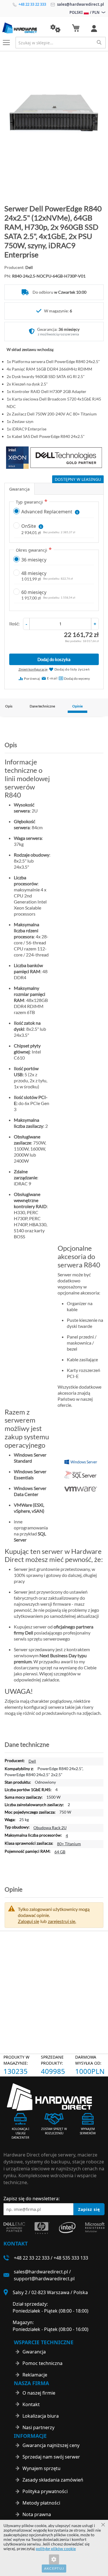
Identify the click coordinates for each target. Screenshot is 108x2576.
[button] (55, 29)
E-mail (52, 678)
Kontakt (31, 2404)
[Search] (99, 42)
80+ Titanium (69, 1844)
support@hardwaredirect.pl (44, 2279)
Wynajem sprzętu (41, 2468)
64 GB (60, 1852)
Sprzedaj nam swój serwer (51, 2457)
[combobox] (61, 43)
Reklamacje (35, 2375)
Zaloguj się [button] (29, 1921)
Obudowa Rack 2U (50, 1828)
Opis (9, 706)
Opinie (77, 706)
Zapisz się (89, 2209)
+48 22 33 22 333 (32, 4)
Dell (32, 1761)
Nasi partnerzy (38, 2427)
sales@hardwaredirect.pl (80, 4)
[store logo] (22, 28)
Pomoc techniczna (42, 2363)
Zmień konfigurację (33, 669)
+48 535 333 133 (71, 2258)
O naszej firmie (39, 2393)
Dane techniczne (42, 706)
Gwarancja (19, 489)
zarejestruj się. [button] (62, 1921)
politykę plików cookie (56, 2549)
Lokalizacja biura (41, 2416)
